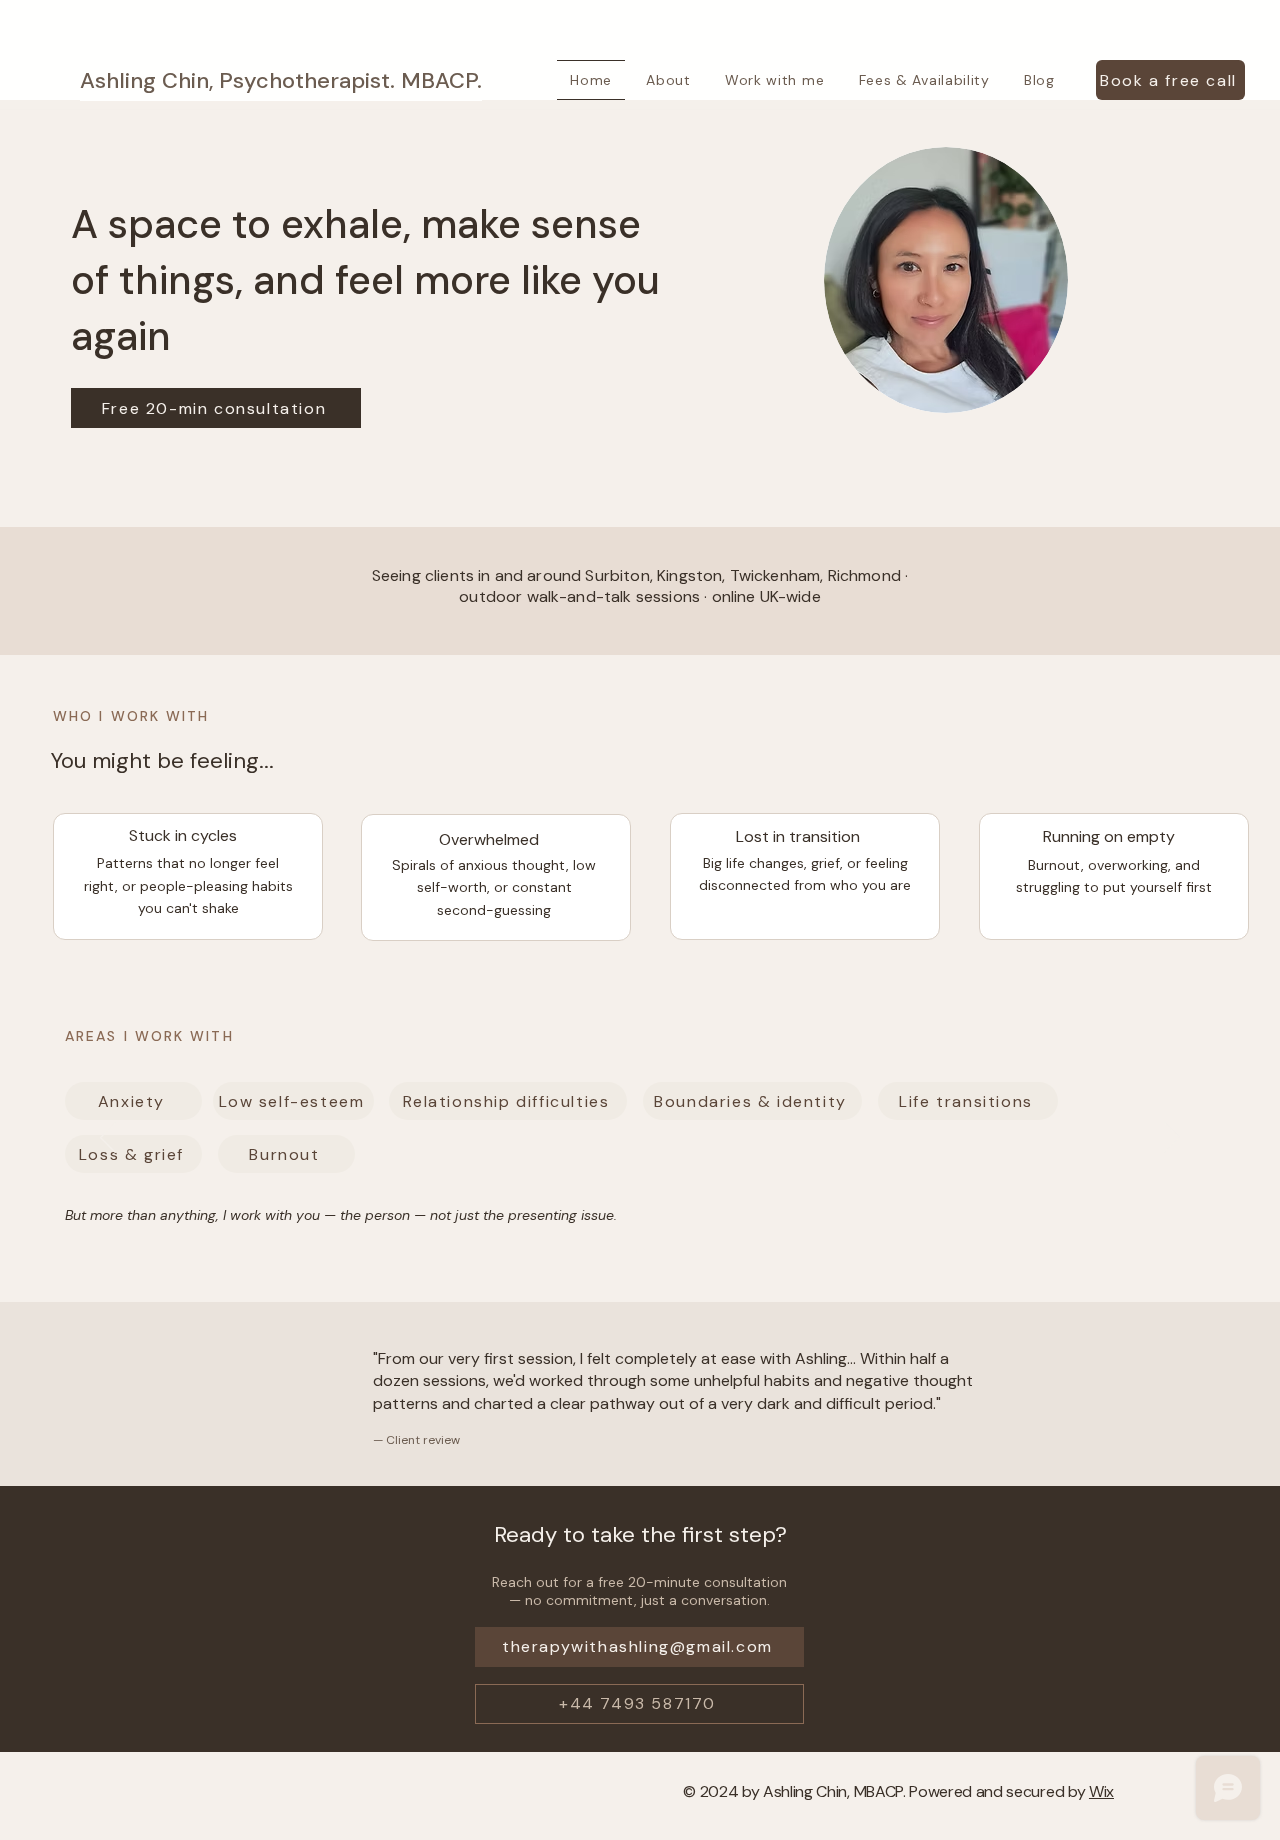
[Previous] (108, 1139)
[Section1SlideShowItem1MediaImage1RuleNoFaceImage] (640, 1251)
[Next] (1172, 1139)
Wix (1101, 1791)
